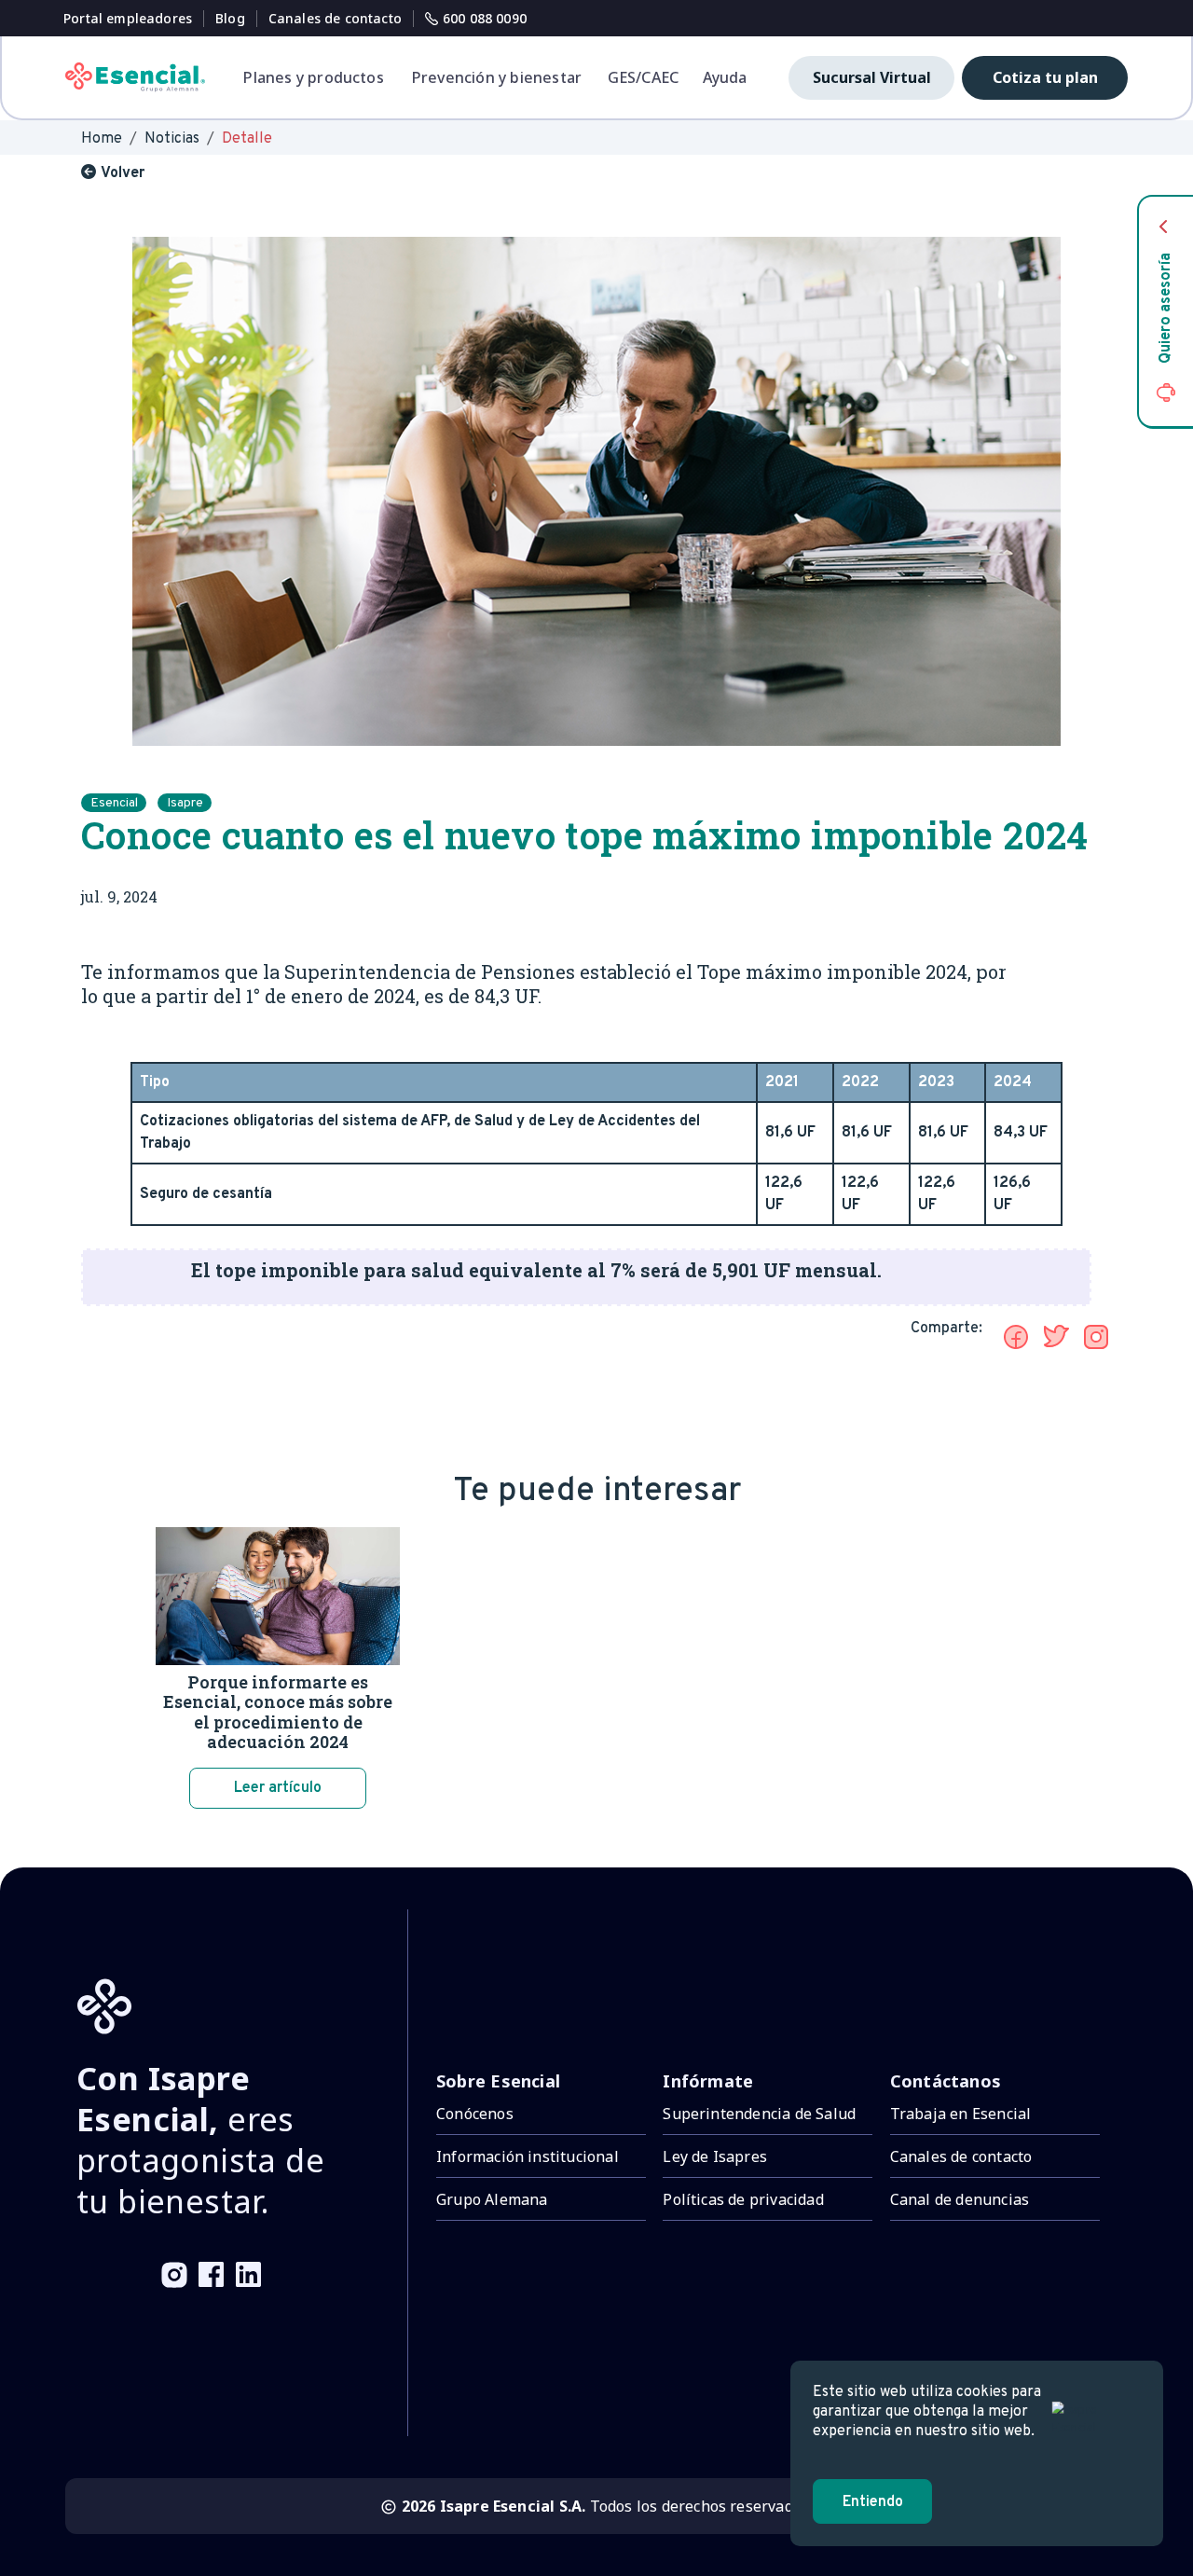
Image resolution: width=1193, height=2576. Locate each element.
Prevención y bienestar (497, 77)
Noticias (172, 139)
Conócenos (475, 2114)
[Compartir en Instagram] (1096, 1337)
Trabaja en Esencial (961, 2114)
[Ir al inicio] (135, 77)
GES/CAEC (644, 77)
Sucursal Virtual (872, 77)
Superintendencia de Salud (759, 2114)
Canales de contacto (335, 18)
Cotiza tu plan (1045, 77)
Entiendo (873, 2502)
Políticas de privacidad (743, 2199)
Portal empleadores (128, 18)
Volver (123, 173)
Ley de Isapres (715, 2156)
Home (102, 139)
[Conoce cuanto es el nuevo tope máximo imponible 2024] (1016, 1337)
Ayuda (725, 77)
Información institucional (528, 2156)
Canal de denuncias (960, 2199)
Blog (230, 18)
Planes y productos (313, 77)
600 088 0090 (485, 18)
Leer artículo (278, 1788)
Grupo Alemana (492, 2199)
